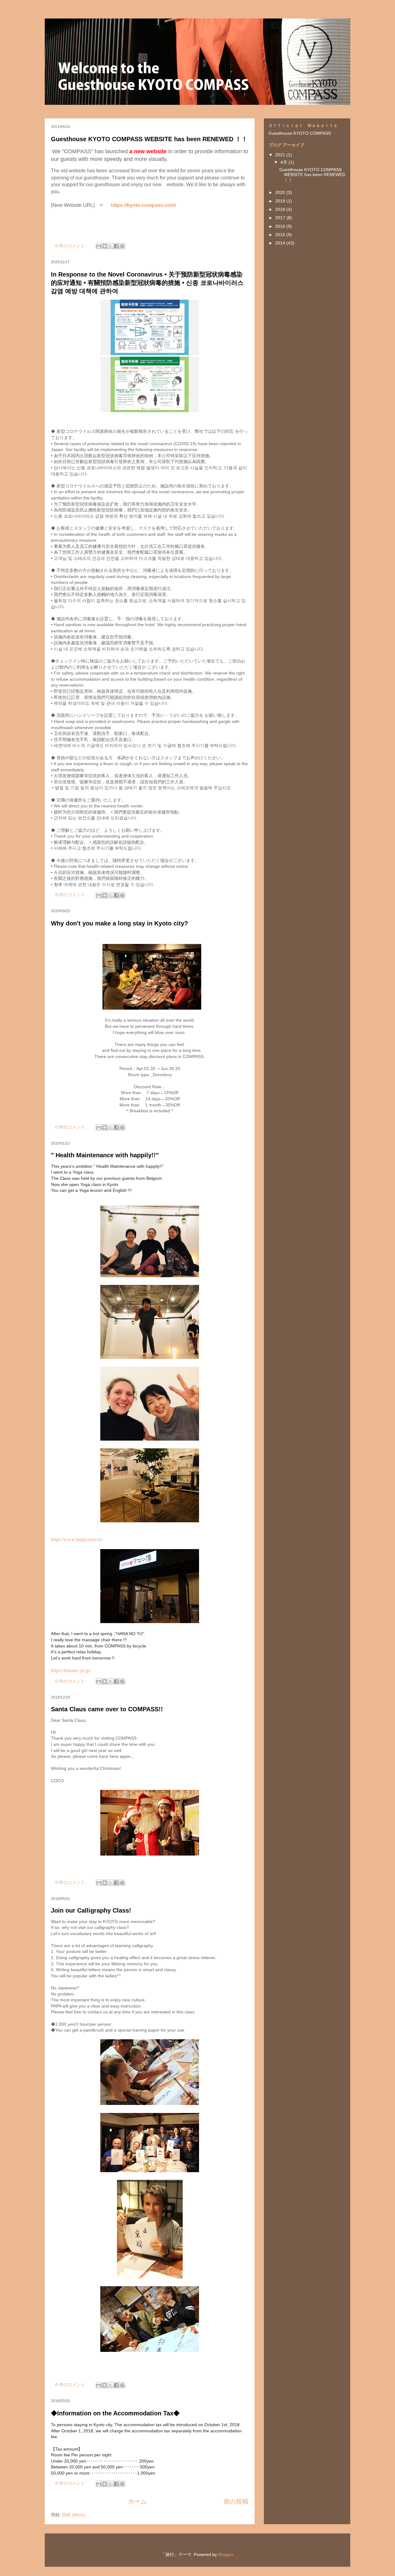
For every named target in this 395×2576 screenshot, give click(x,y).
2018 (281, 209)
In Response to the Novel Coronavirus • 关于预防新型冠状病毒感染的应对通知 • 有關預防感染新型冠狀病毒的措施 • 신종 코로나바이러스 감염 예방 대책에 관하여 (147, 283)
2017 (281, 218)
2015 (281, 235)
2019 (281, 201)
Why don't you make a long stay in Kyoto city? (123, 923)
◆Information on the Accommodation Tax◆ (115, 2413)
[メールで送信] (99, 246)
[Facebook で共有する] (116, 246)
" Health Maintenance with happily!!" (105, 1155)
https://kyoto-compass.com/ (143, 205)
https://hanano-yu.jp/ (71, 1670)
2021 (281, 155)
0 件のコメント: (71, 246)
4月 (285, 162)
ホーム (137, 2501)
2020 (281, 192)
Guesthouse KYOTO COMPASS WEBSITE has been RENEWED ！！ (149, 139)
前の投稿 (236, 2501)
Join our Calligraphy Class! (91, 1910)
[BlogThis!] (105, 246)
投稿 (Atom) (74, 2515)
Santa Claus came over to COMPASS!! (107, 1709)
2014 (281, 243)
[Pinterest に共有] (122, 246)
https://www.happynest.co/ (77, 1539)
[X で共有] (110, 246)
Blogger (226, 2554)
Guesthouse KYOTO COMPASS (300, 133)
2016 (281, 226)
